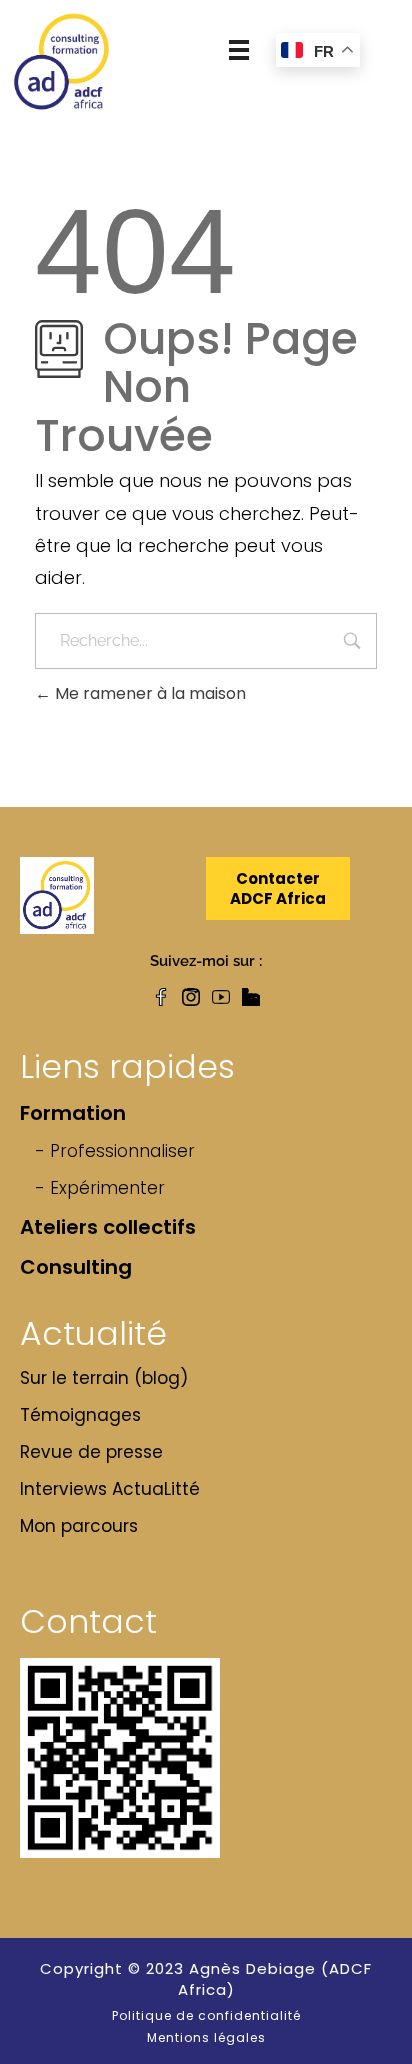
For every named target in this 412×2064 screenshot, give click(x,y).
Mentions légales (206, 2037)
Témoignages (80, 1415)
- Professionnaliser (115, 1151)
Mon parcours (79, 1526)
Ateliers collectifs (108, 1227)
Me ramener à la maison (148, 693)
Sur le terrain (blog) (104, 1378)
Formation (73, 1113)
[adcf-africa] (62, 62)
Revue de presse (91, 1452)
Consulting (76, 1267)
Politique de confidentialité (206, 2015)
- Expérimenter (100, 1188)
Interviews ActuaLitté (110, 1489)
